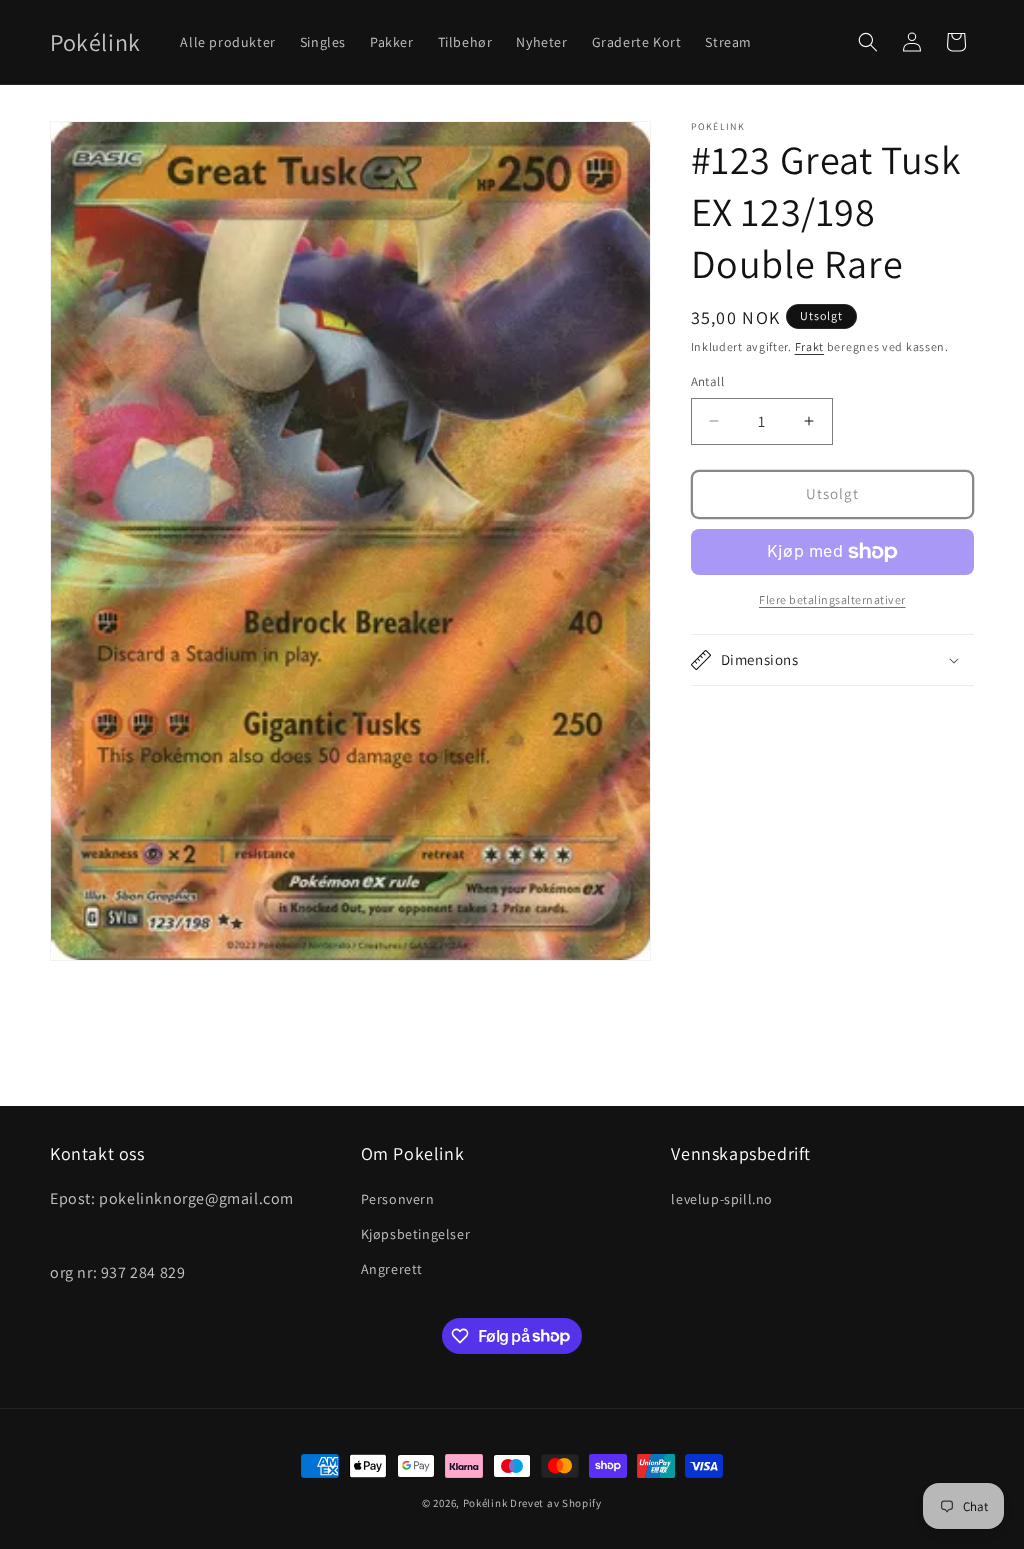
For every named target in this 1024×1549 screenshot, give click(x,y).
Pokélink (485, 1503)
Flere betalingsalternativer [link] (832, 599)
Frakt (810, 346)
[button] (868, 42)
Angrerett (392, 1269)
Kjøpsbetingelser (416, 1234)
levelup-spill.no (722, 1199)
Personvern (398, 1199)
